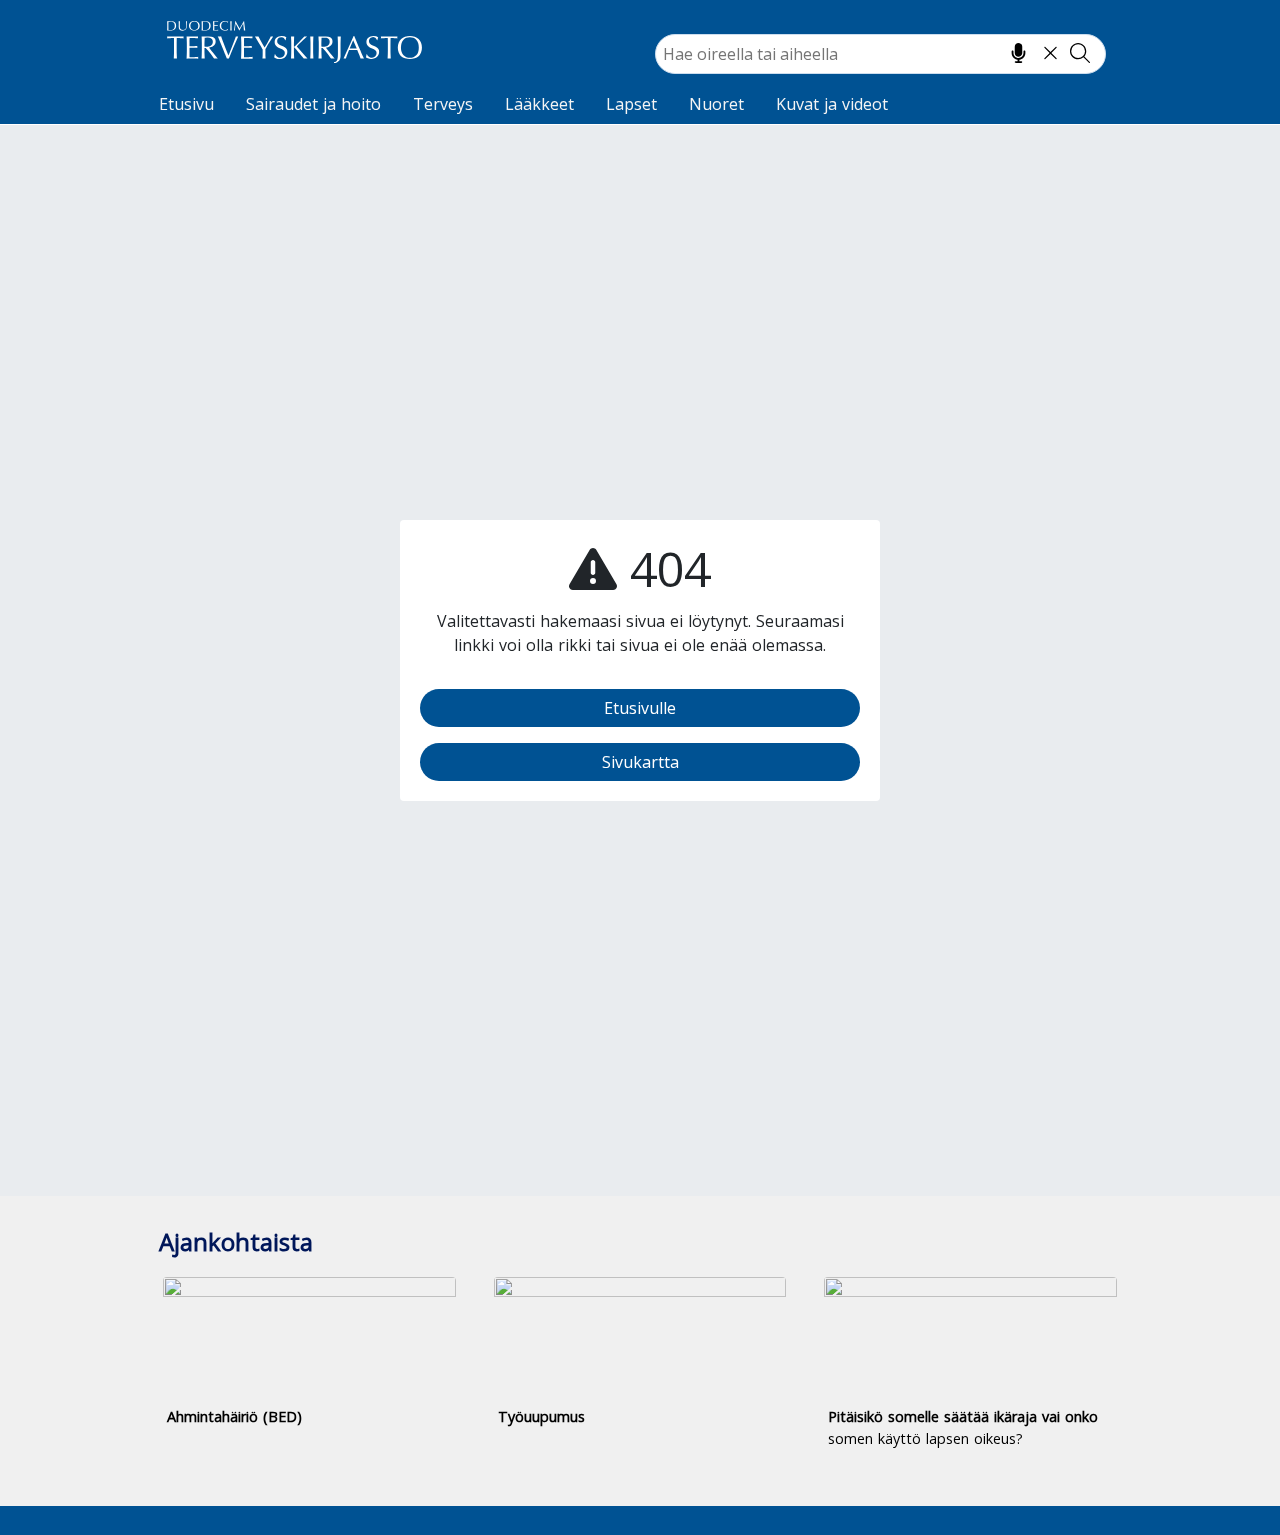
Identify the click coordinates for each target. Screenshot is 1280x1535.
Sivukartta (640, 762)
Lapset (631, 104)
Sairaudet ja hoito (313, 104)
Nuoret (716, 104)
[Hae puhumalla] (1018, 53)
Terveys (443, 104)
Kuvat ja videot (832, 104)
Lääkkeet (539, 104)
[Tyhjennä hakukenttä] (1050, 53)
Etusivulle (640, 708)
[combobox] (880, 54)
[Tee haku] (1080, 53)
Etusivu (186, 104)
